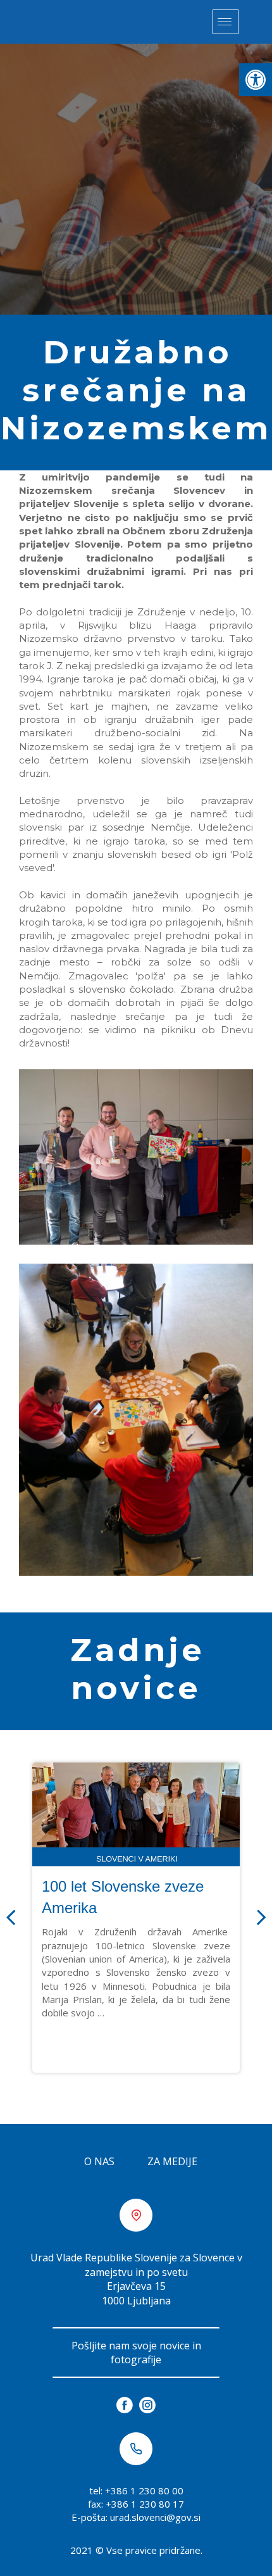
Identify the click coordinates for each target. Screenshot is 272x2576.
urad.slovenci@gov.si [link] (155, 2517)
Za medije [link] (172, 2161)
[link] (256, 80)
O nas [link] (99, 2161)
